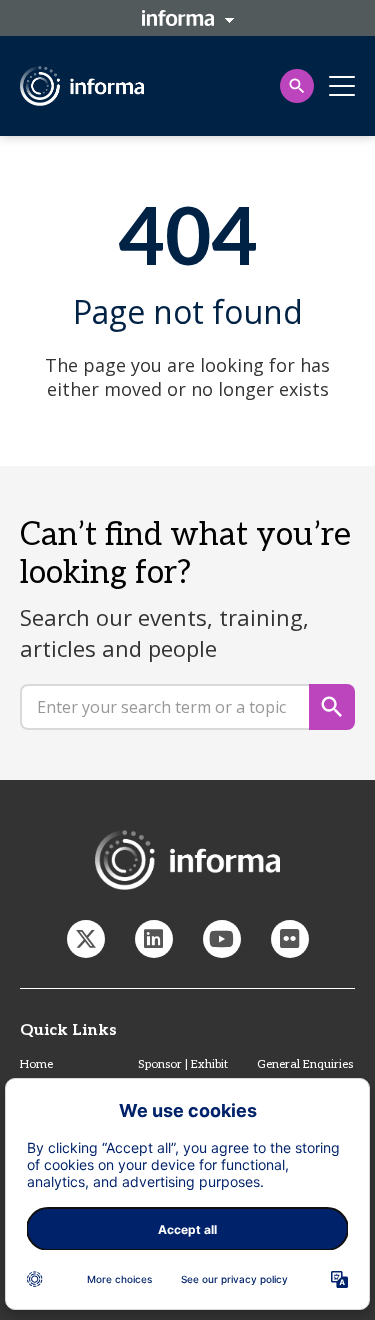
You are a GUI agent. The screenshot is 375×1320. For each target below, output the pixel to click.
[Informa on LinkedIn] (154, 939)
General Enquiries (305, 1064)
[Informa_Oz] (86, 939)
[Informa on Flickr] (290, 939)
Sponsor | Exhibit (183, 1064)
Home (36, 1064)
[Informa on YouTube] (222, 939)
